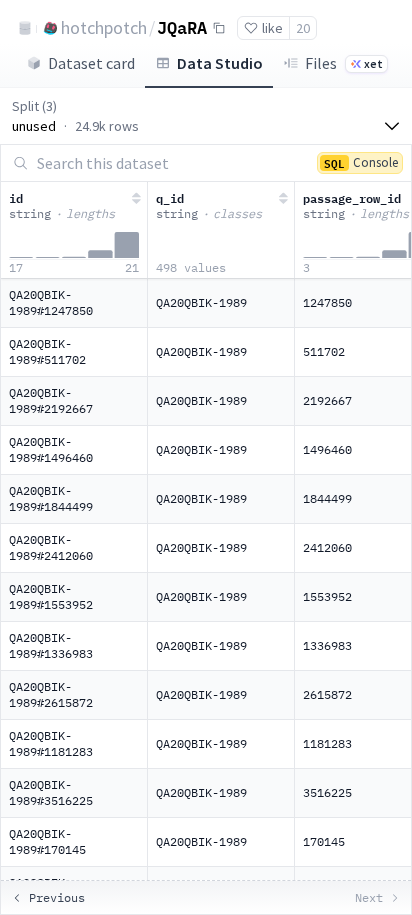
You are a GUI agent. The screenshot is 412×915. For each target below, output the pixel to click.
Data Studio (220, 63)
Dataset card (91, 63)
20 (303, 28)
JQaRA (182, 27)
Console (361, 162)
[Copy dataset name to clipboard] (219, 28)
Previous (57, 897)
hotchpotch (104, 27)
